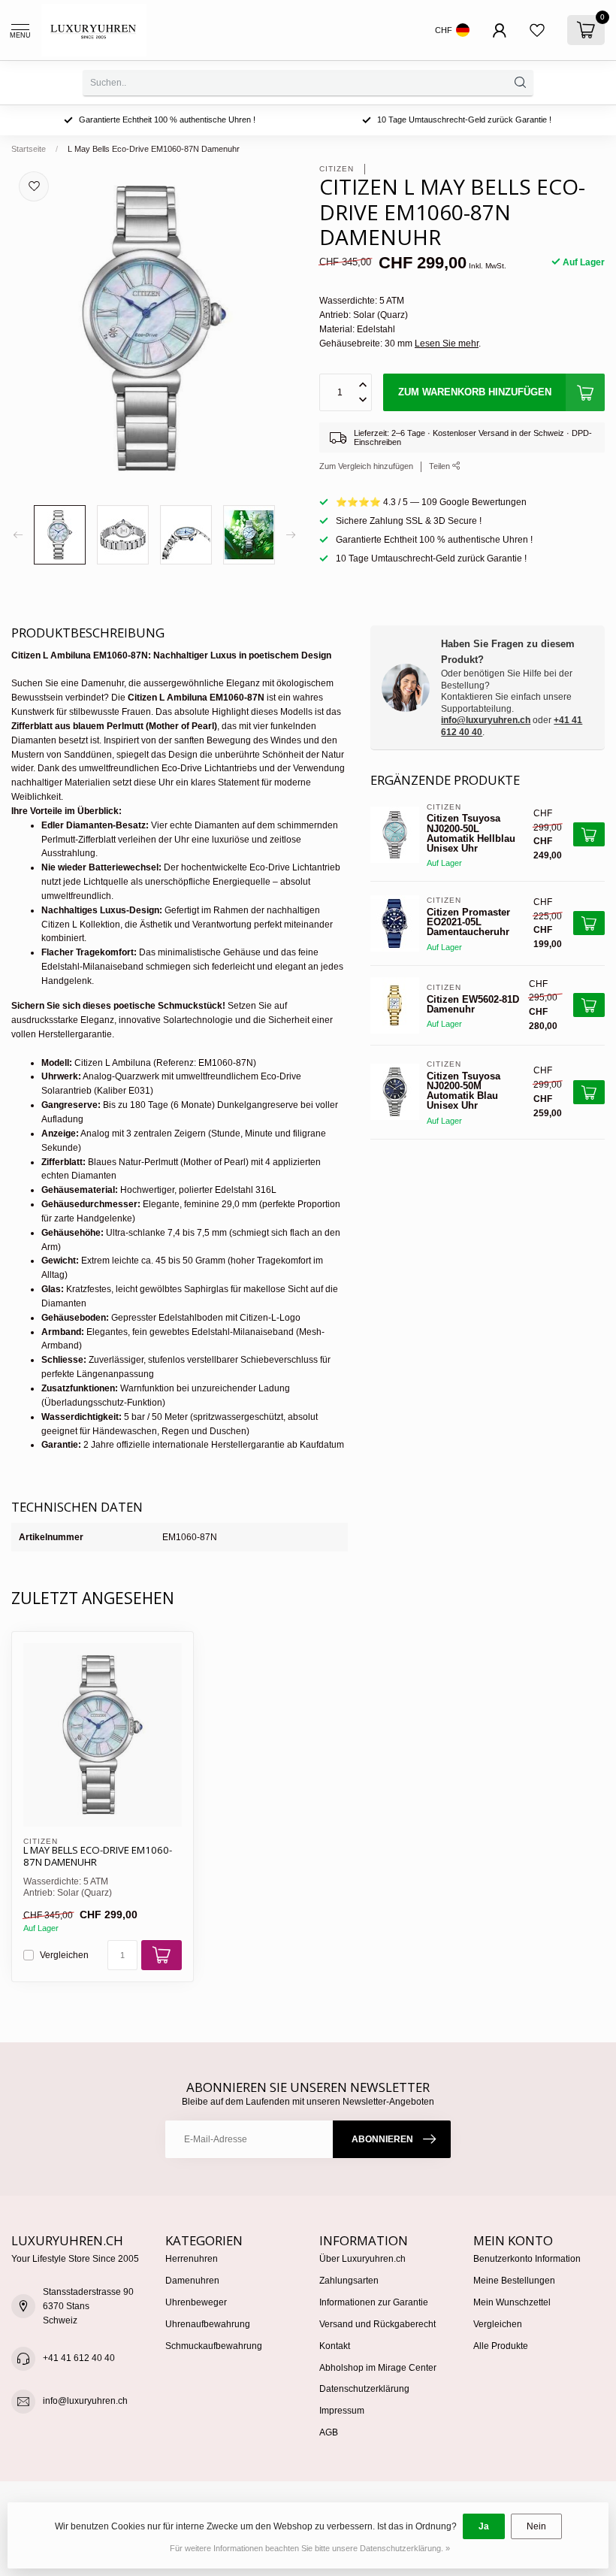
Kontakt (335, 2346)
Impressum (342, 2411)
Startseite (29, 149)
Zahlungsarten (349, 2281)
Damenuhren (192, 2281)
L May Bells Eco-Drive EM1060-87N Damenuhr (154, 149)
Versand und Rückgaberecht (377, 2324)
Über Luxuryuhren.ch (362, 2259)
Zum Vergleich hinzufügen (366, 466)
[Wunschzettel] (537, 30)
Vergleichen (64, 1955)
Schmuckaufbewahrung (214, 2346)
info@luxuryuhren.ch (486, 720)
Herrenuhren (192, 2259)
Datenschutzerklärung (364, 2389)
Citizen (338, 169)
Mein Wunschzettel (512, 2302)
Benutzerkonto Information (527, 2259)
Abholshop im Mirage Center (378, 2368)
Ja (484, 2526)
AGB (329, 2432)
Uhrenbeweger (196, 2302)
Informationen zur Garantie (374, 2302)
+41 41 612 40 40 (79, 2358)
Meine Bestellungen (514, 2281)
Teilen (441, 466)
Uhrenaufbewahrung (208, 2324)
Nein (536, 2526)
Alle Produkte (501, 2346)
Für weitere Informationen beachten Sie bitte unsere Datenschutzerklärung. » (310, 2548)
